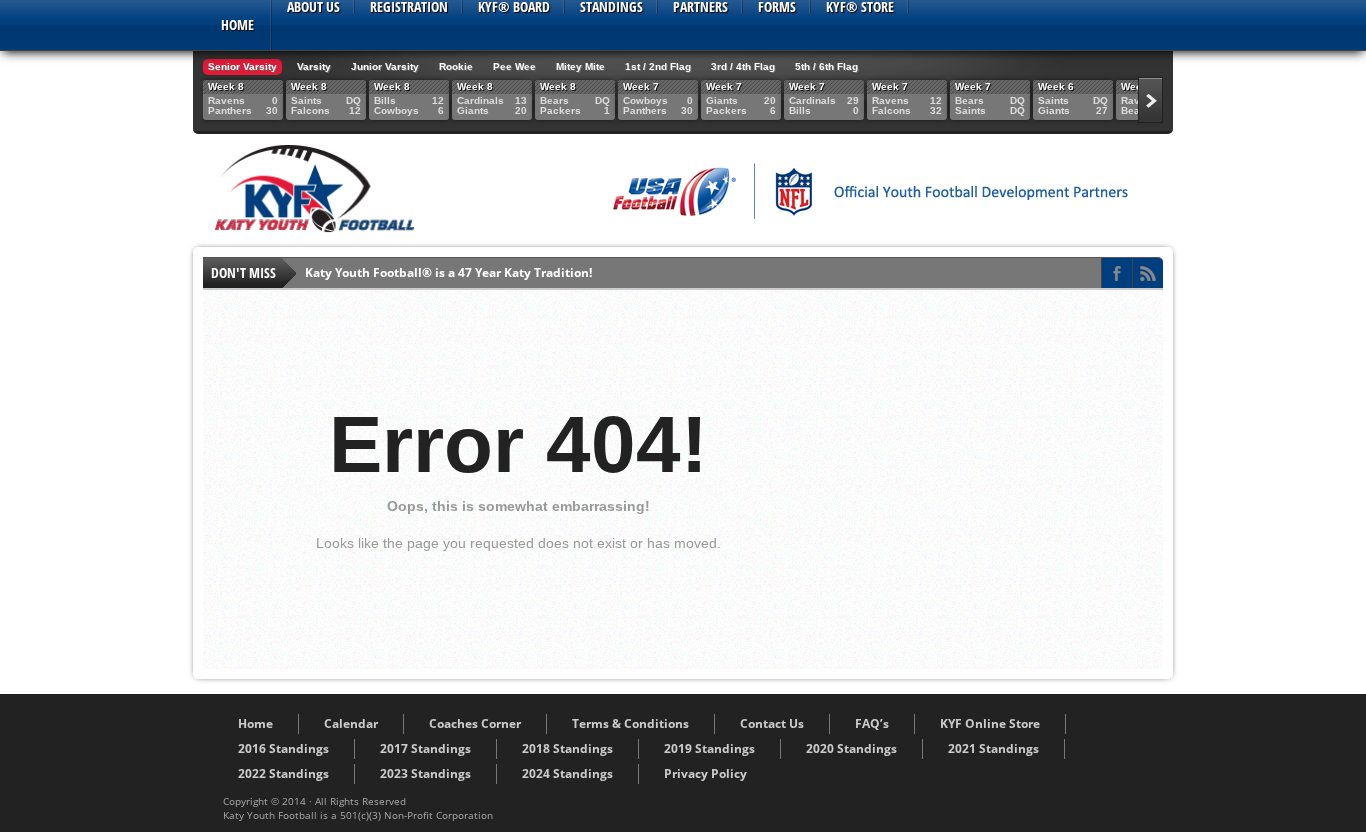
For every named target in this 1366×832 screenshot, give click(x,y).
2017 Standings (425, 748)
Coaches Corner (475, 723)
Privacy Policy (705, 773)
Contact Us (772, 723)
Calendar (351, 723)
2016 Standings (283, 748)
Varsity (314, 66)
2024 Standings (567, 773)
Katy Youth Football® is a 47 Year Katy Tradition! (448, 272)
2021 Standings (993, 748)
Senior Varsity (242, 66)
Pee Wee (514, 66)
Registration (409, 7)
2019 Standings (709, 748)
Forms (777, 7)
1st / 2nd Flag (658, 66)
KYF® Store (860, 7)
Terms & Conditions (630, 723)
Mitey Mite (580, 66)
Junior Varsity (385, 66)
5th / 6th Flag (826, 66)
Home (237, 24)
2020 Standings (851, 748)
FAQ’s (872, 723)
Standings (611, 7)
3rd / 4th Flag (743, 66)
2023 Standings (425, 773)
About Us (313, 7)
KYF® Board (514, 7)
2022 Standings (283, 773)
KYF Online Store (990, 723)
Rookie (456, 66)
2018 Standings (567, 748)
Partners (700, 7)
